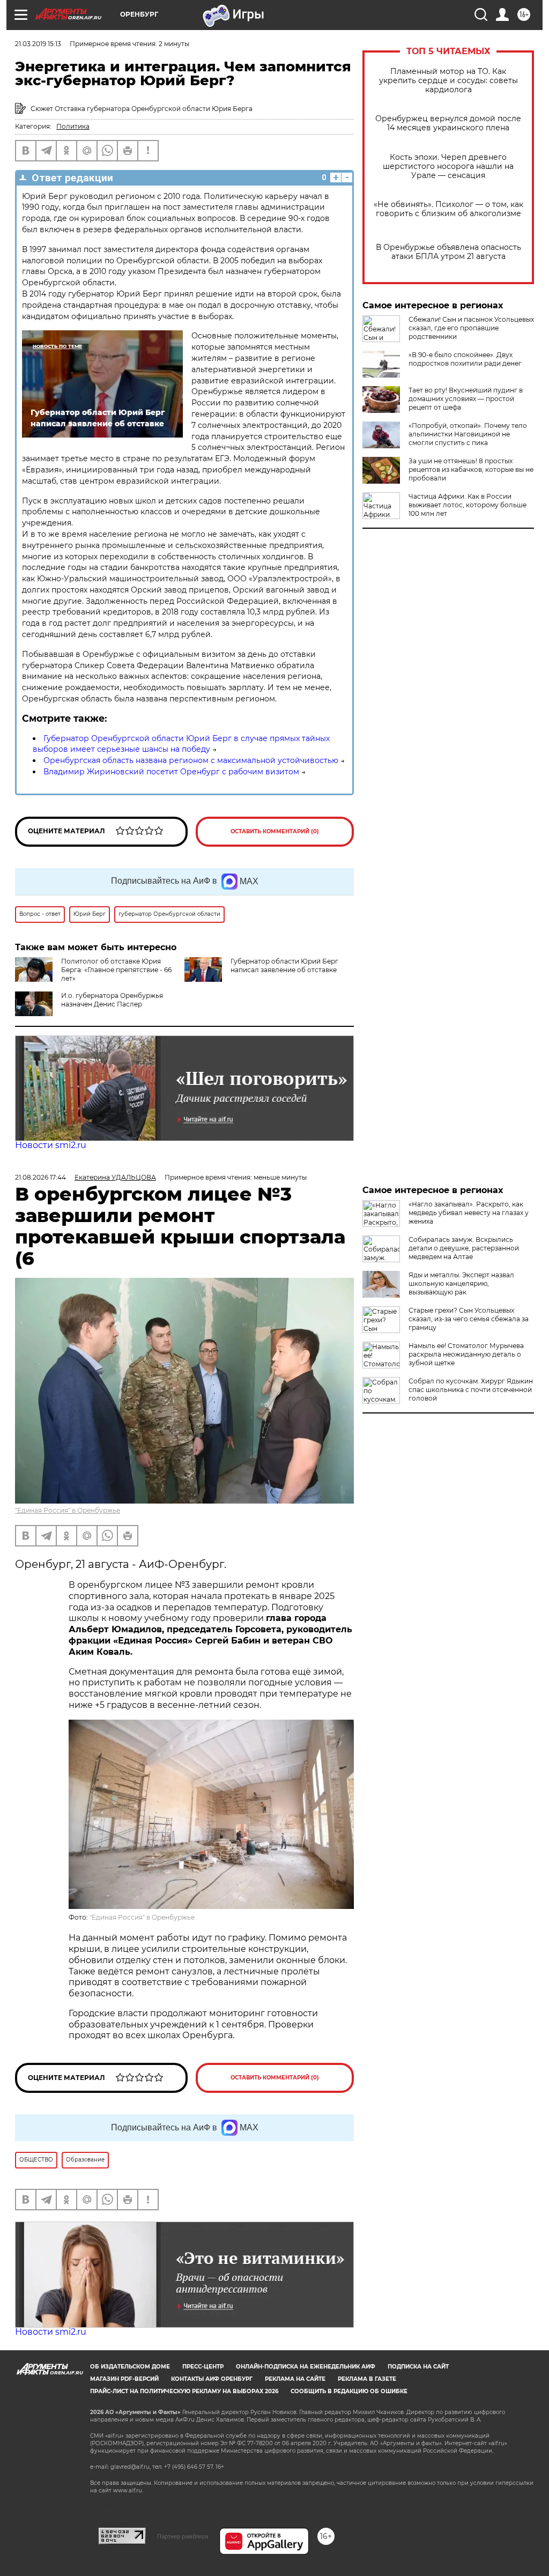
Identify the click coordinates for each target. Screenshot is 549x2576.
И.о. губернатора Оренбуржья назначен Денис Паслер (112, 1000)
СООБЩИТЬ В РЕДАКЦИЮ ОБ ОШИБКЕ (349, 2391)
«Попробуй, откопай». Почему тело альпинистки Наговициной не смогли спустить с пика (468, 434)
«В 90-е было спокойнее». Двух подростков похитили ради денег (465, 359)
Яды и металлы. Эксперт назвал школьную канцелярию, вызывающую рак (461, 1283)
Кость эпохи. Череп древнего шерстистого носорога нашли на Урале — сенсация (448, 166)
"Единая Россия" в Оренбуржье (68, 1510)
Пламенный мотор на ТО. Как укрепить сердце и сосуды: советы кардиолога (448, 81)
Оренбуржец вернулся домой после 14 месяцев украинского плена (448, 123)
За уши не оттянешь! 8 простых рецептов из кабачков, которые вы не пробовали (471, 469)
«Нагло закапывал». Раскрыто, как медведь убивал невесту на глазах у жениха (469, 1213)
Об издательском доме (130, 2367)
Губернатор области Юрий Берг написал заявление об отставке (284, 965)
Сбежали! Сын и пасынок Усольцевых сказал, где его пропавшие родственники (471, 328)
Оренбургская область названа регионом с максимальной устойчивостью (191, 760)
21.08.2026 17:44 (40, 1177)
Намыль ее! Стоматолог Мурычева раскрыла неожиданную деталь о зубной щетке (466, 1354)
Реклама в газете (367, 2379)
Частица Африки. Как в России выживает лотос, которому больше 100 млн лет (468, 505)
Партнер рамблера (183, 2536)
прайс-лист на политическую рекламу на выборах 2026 (184, 2391)
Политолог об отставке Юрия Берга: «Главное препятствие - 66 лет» (116, 970)
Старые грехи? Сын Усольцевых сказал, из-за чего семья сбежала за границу (469, 1319)
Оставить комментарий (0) (275, 831)
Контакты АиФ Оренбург (212, 2379)
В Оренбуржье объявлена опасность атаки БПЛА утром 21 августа (448, 252)
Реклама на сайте (295, 2379)
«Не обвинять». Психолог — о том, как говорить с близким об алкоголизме (448, 209)
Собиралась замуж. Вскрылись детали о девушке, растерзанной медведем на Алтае (464, 1248)
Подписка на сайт (418, 2367)
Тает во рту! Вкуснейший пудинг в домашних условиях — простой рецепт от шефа (466, 399)
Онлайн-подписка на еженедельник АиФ (306, 2367)
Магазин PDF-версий (124, 2379)
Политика (73, 126)
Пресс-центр (203, 2367)
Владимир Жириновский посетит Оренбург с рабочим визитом (171, 772)
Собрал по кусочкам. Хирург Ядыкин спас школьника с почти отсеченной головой (471, 1390)
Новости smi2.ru (51, 1145)
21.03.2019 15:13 (38, 44)
